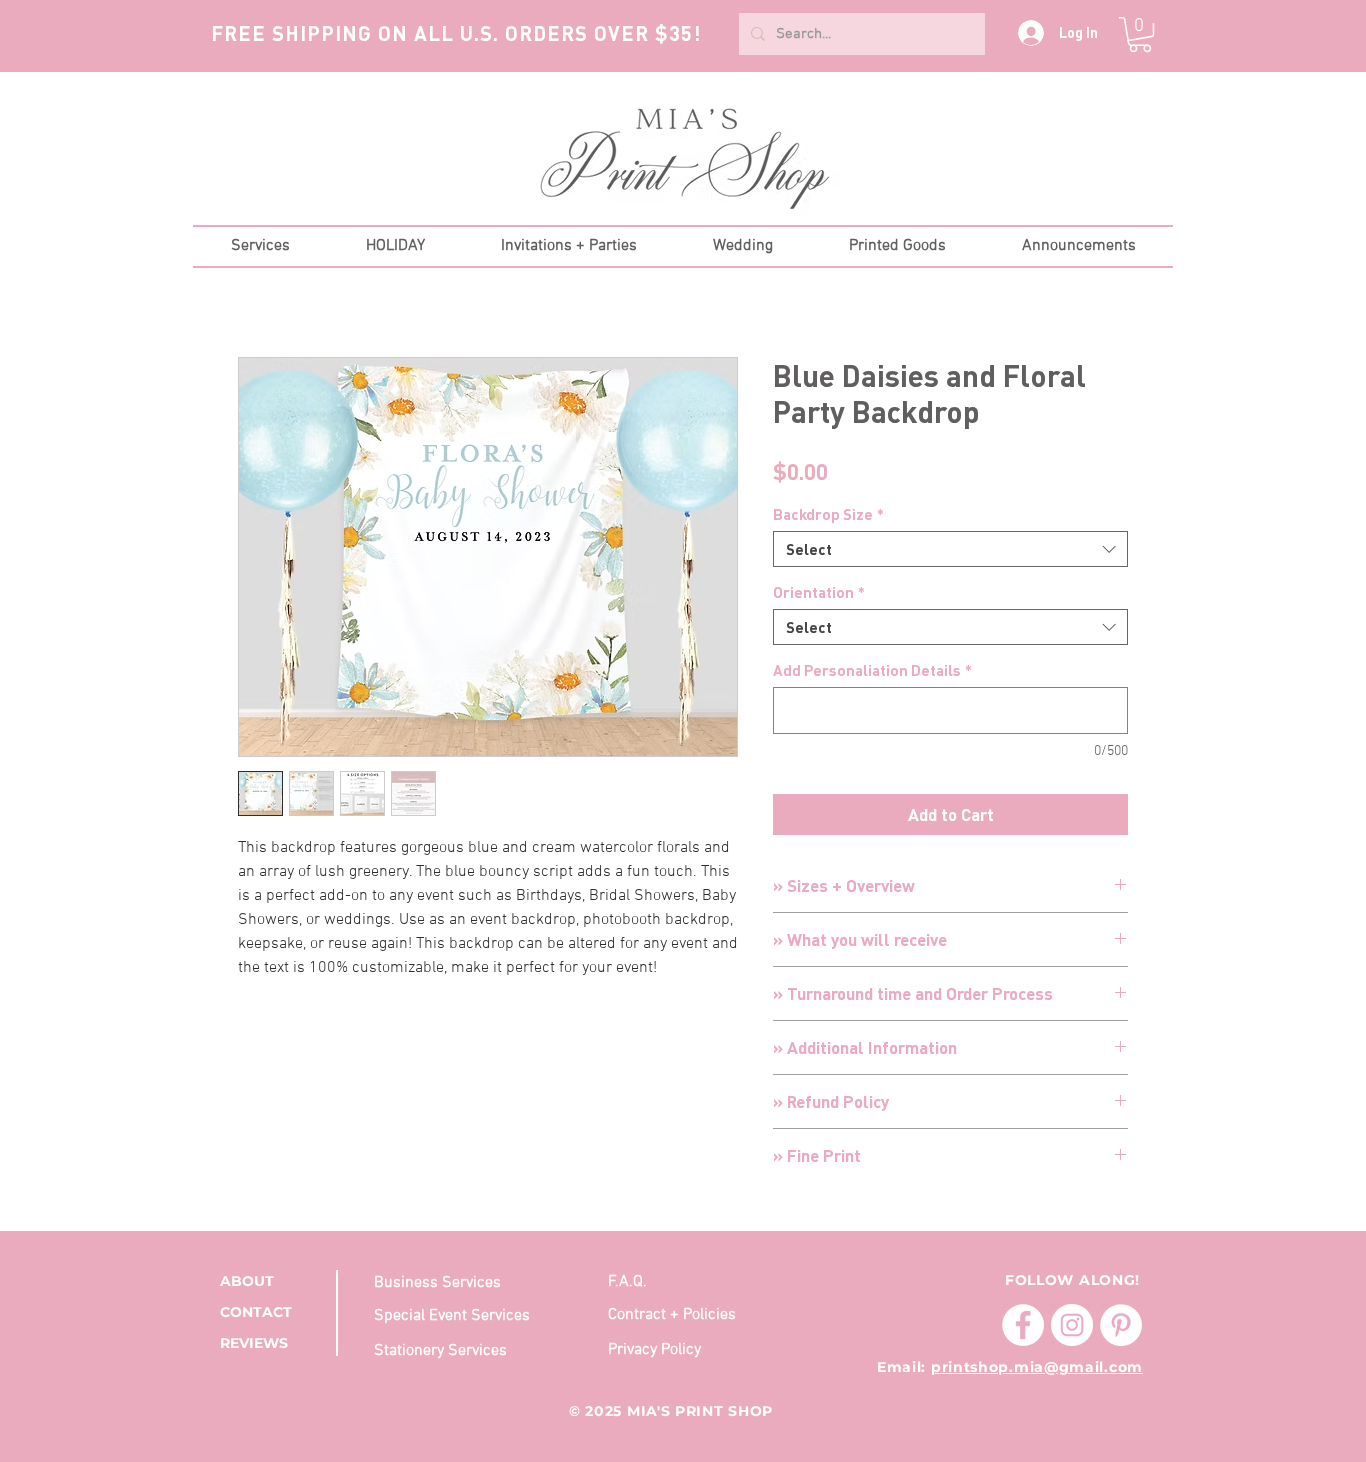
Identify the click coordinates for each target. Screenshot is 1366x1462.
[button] (1140, 34)
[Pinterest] (1121, 1325)
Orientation (819, 592)
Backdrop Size (828, 514)
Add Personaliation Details (872, 670)
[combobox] (950, 549)
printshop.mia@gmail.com (1037, 1367)
